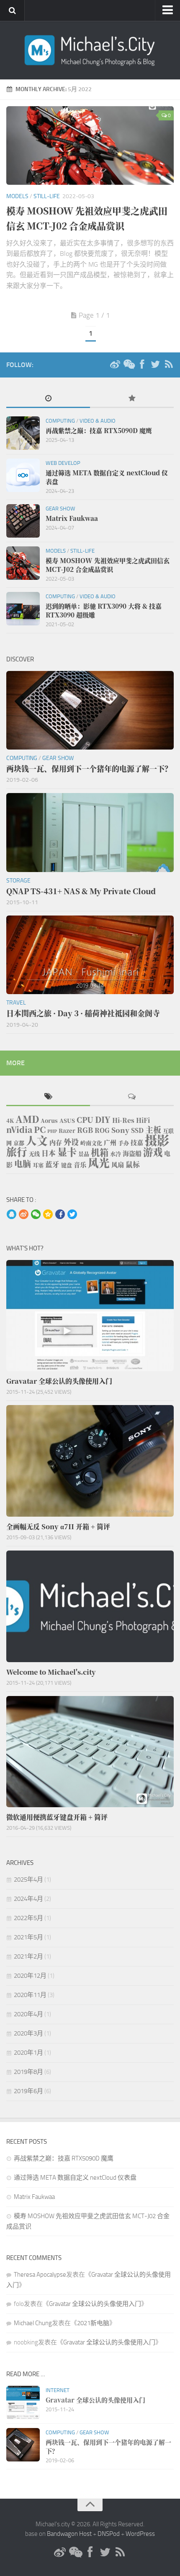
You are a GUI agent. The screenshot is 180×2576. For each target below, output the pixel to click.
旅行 (17, 1152)
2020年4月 (28, 2014)
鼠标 (133, 1164)
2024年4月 (28, 1899)
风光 (99, 1162)
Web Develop (63, 463)
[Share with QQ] (12, 1215)
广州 (110, 1142)
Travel (16, 1003)
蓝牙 (52, 1164)
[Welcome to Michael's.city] (90, 1606)
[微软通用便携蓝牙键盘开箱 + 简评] (90, 1752)
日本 (49, 1153)
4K (10, 1121)
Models (17, 196)
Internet (58, 2390)
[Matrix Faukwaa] (23, 521)
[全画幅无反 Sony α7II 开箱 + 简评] (90, 1461)
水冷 (116, 1154)
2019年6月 (28, 2091)
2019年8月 (28, 2072)
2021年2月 (28, 1956)
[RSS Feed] (169, 365)
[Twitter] (155, 365)
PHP (52, 1131)
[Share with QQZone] (48, 1215)
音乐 (80, 1164)
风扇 (118, 1164)
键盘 (67, 1165)
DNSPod (109, 2534)
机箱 (100, 1152)
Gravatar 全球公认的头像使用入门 (95, 2304)
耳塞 (38, 1165)
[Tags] (48, 1097)
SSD (137, 1130)
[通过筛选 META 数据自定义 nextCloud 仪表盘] (23, 475)
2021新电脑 (93, 2323)
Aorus (49, 1121)
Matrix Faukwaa (34, 2197)
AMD (27, 1119)
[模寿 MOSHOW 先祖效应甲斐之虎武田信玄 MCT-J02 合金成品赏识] (90, 145)
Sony (120, 1130)
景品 (84, 1154)
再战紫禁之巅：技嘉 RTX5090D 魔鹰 (64, 2158)
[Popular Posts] (132, 399)
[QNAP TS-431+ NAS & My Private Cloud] (90, 832)
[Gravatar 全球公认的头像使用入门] (90, 1316)
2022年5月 (28, 1918)
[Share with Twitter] (72, 1215)
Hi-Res (123, 1120)
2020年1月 (28, 2053)
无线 (34, 1154)
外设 (71, 1142)
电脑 (23, 1164)
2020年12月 (30, 1976)
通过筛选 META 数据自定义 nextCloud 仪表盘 (75, 2178)
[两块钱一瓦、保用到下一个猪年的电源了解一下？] (90, 710)
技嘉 (137, 1142)
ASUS (67, 1121)
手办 (123, 1143)
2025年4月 (28, 1880)
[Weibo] (115, 365)
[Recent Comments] (132, 1097)
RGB (85, 1130)
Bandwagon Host (69, 2534)
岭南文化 (91, 1143)
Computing (60, 421)
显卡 (67, 1152)
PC (40, 1129)
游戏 (153, 1152)
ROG (102, 1130)
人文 (37, 1140)
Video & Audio (98, 421)
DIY (103, 1119)
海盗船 (132, 1153)
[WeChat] (129, 365)
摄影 (157, 1140)
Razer (67, 1131)
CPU (85, 1120)
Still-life (47, 196)
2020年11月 (30, 1995)
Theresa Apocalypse (40, 2275)
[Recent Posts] (48, 399)
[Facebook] (142, 365)
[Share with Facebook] (60, 1215)
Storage (18, 881)
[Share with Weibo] (24, 1215)
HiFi (143, 1120)
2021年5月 (28, 1937)
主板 (153, 1129)
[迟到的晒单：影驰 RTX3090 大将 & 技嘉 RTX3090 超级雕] (23, 609)
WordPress (140, 2534)
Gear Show (60, 509)
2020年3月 (28, 2033)
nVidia (19, 1129)
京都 (19, 1143)
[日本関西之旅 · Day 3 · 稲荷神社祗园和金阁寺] (90, 955)
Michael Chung (33, 2323)
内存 (56, 1142)
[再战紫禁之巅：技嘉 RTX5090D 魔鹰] (23, 433)
